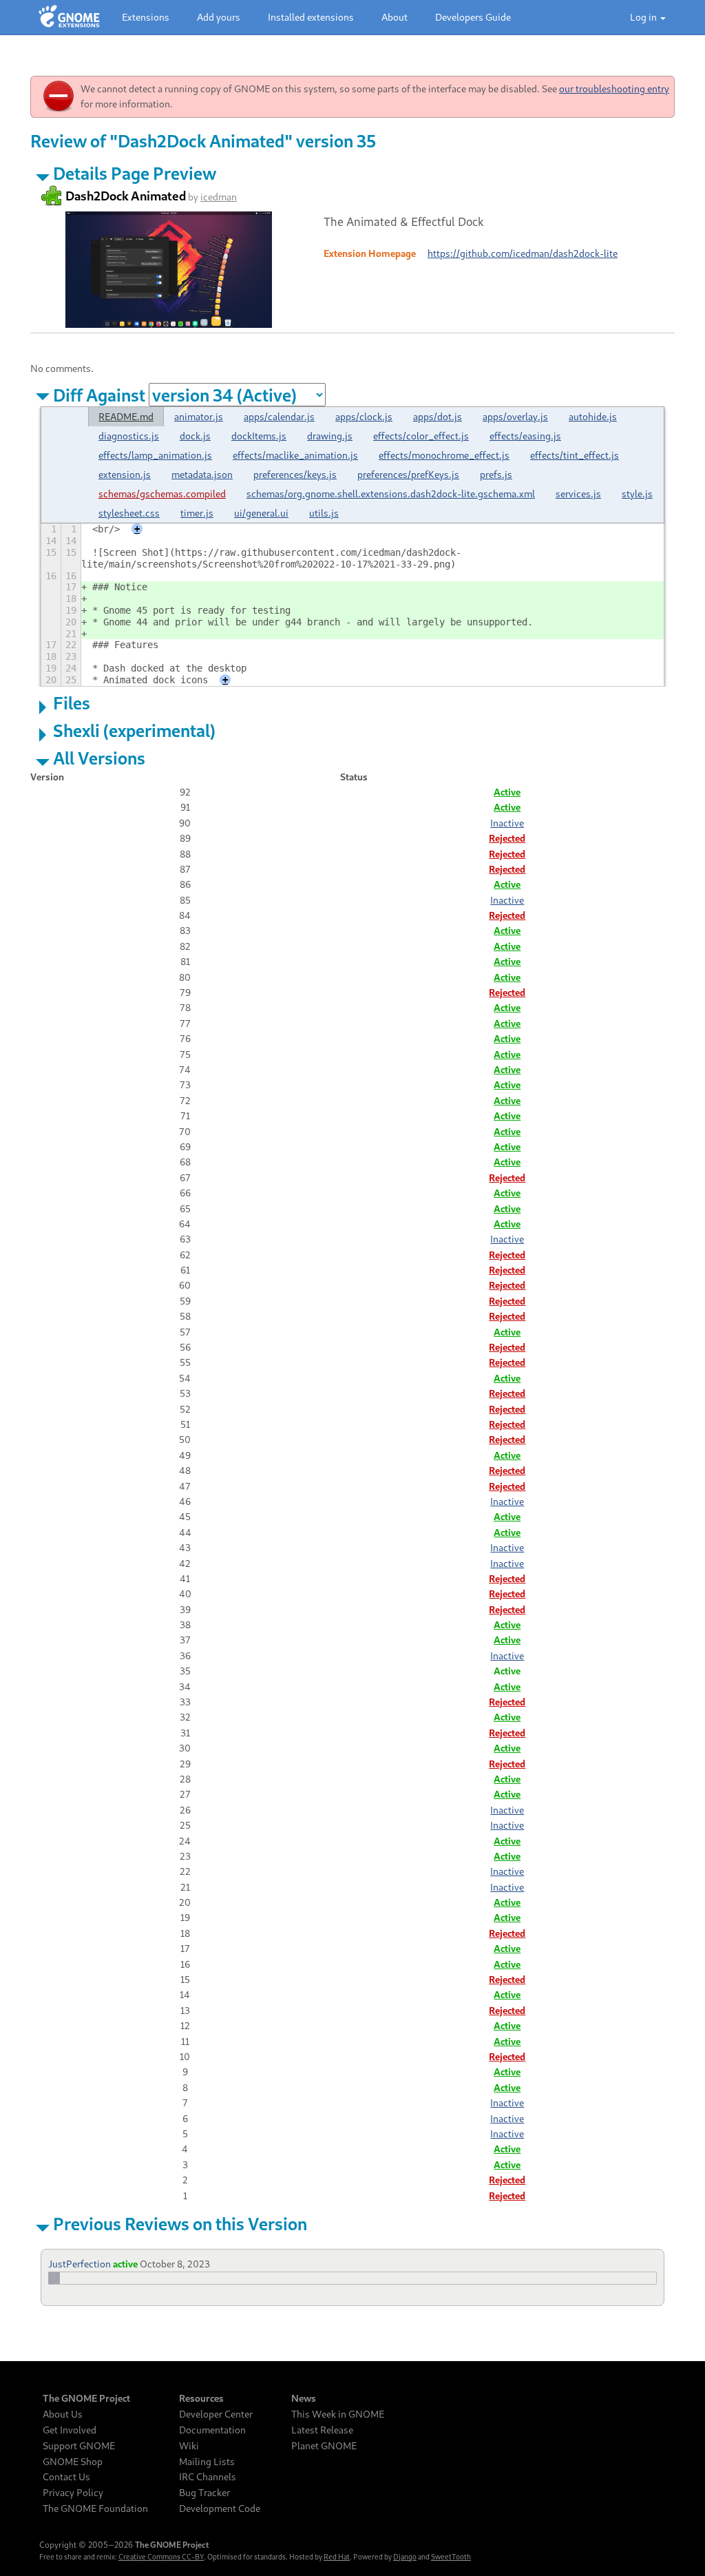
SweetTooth (451, 2557)
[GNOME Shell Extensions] (69, 17)
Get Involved (70, 2430)
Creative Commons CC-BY (161, 2557)
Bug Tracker (204, 2493)
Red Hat (337, 2557)
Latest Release (322, 2430)
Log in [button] (644, 17)
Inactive (507, 823)
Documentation (212, 2430)
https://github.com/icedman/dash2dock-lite (523, 253)
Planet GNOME (324, 2446)
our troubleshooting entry (614, 89)
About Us (63, 2414)
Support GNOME (79, 2446)
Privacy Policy (73, 2493)
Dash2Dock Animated (126, 196)
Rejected (507, 838)
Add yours (219, 17)
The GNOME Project (86, 2398)
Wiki (189, 2446)
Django (405, 2557)
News (304, 2398)
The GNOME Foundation (95, 2509)
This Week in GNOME (338, 2414)
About (394, 17)
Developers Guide (473, 17)
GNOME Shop (73, 2462)
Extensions (146, 17)
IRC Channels (208, 2477)
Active (507, 792)
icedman (219, 197)
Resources (201, 2398)
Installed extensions (311, 17)
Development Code (220, 2509)
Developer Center (216, 2414)
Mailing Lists (207, 2462)
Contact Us (66, 2477)
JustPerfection (80, 2264)
